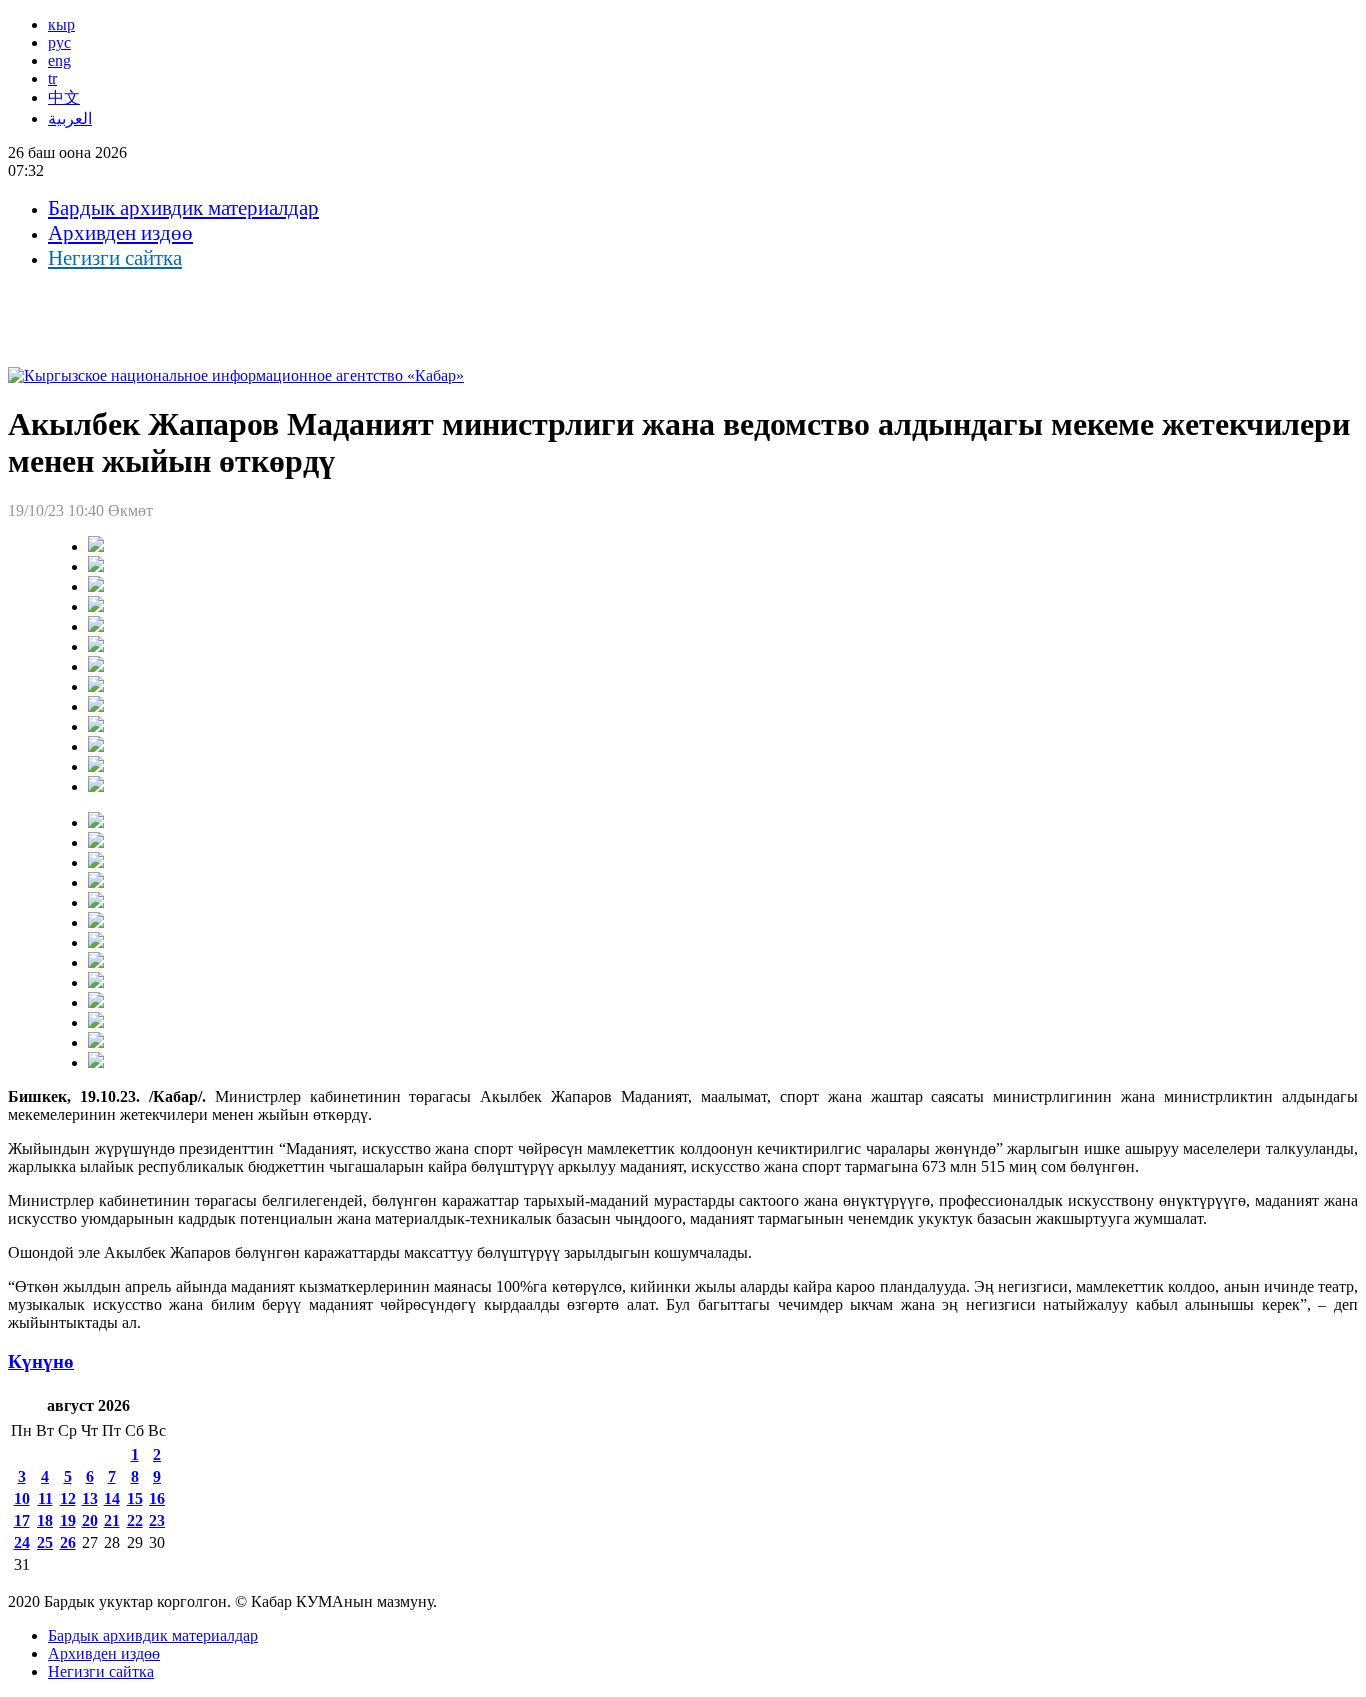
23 (157, 1520)
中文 (64, 97)
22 (135, 1520)
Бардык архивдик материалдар (183, 208)
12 (68, 1498)
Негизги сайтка (115, 258)
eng (59, 60)
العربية (70, 118)
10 (22, 1498)
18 (45, 1520)
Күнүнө (41, 1361)
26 (68, 1542)
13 (90, 1498)
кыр (61, 24)
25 (45, 1542)
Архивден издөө (120, 233)
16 (157, 1498)
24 (22, 1542)
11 (45, 1498)
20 (90, 1520)
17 (22, 1520)
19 (68, 1520)
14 (112, 1498)
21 (112, 1520)
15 (135, 1498)
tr (52, 78)
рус (59, 42)
